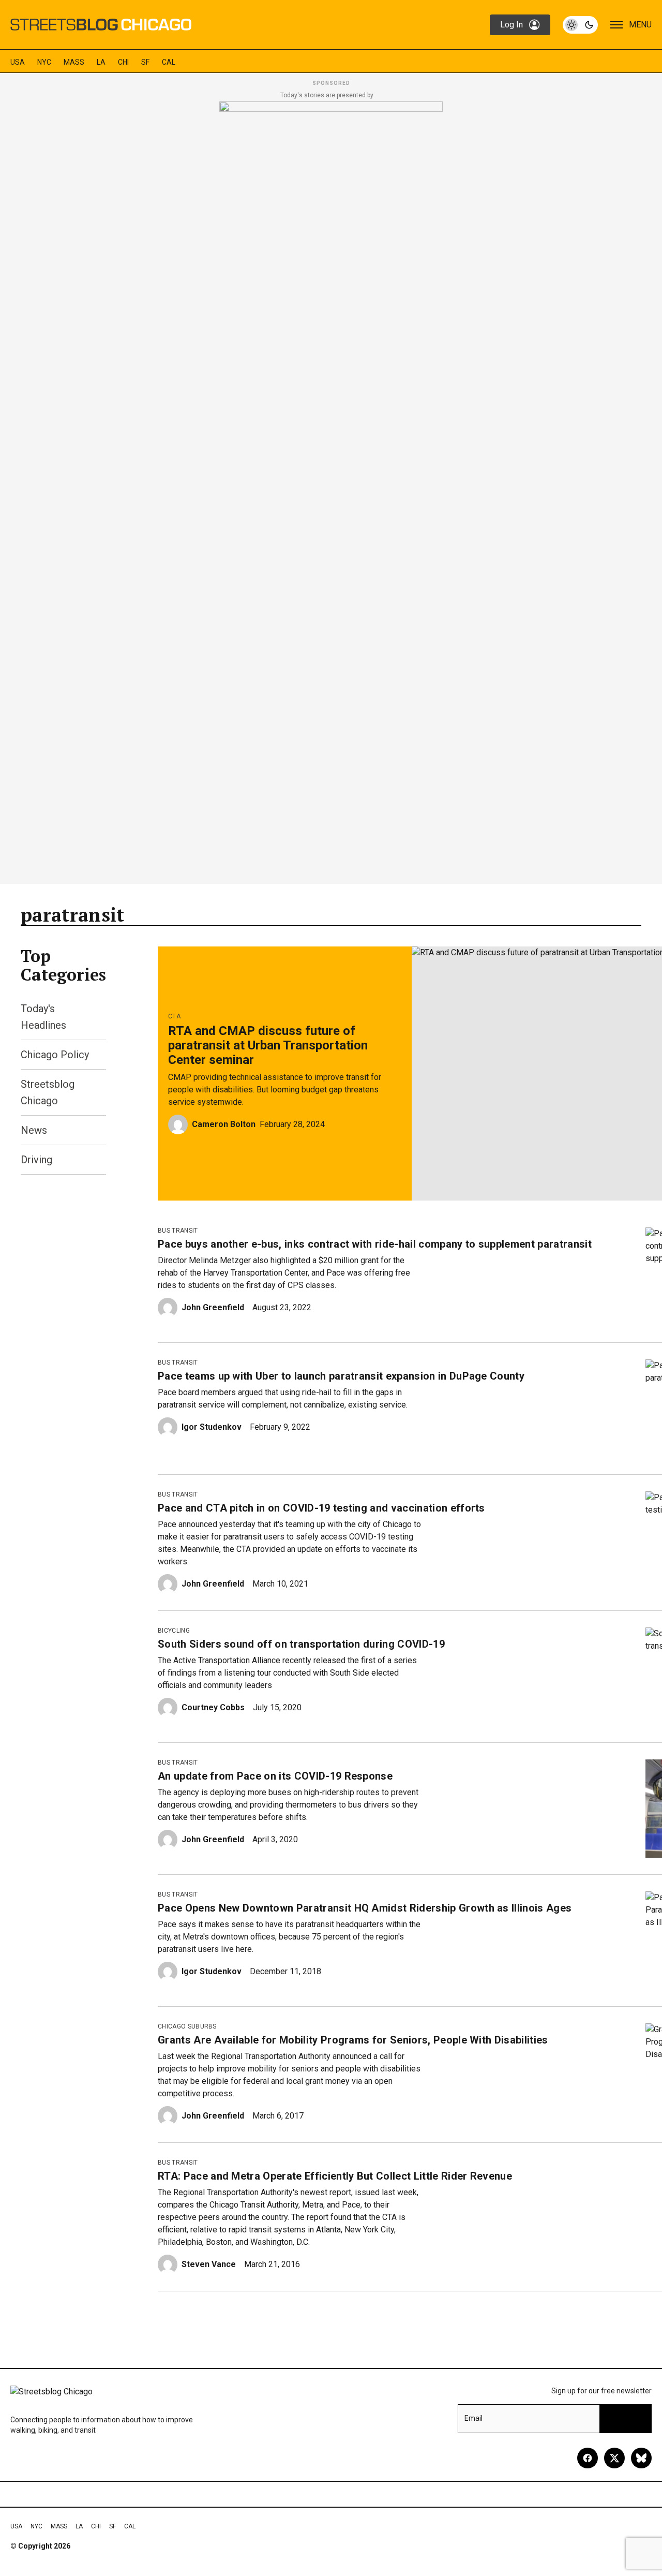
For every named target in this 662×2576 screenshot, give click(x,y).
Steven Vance (209, 2264)
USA (18, 62)
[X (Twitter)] (614, 2458)
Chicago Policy (55, 1055)
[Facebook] (588, 2458)
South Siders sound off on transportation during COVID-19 (301, 1644)
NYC (44, 62)
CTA (174, 1016)
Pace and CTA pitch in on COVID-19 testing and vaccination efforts (321, 1508)
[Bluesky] (641, 2458)
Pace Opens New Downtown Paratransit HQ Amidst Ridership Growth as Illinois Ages (365, 1908)
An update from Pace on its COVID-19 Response (275, 1776)
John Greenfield (213, 1307)
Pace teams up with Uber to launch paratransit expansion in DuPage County (341, 1376)
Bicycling (174, 1631)
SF (145, 62)
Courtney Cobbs (213, 1707)
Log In (511, 25)
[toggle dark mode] (580, 25)
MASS (74, 62)
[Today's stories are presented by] (331, 490)
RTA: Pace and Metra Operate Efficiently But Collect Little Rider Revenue (335, 2176)
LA (101, 62)
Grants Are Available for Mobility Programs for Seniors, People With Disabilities (353, 2040)
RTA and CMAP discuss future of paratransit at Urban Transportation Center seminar (268, 1045)
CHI (123, 62)
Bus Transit (178, 1231)
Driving (36, 1160)
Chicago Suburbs (187, 2026)
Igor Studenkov (212, 1427)
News (34, 1130)
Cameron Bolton (224, 1124)
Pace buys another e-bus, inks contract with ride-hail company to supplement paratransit (375, 1244)
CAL (169, 62)
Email (473, 2418)
